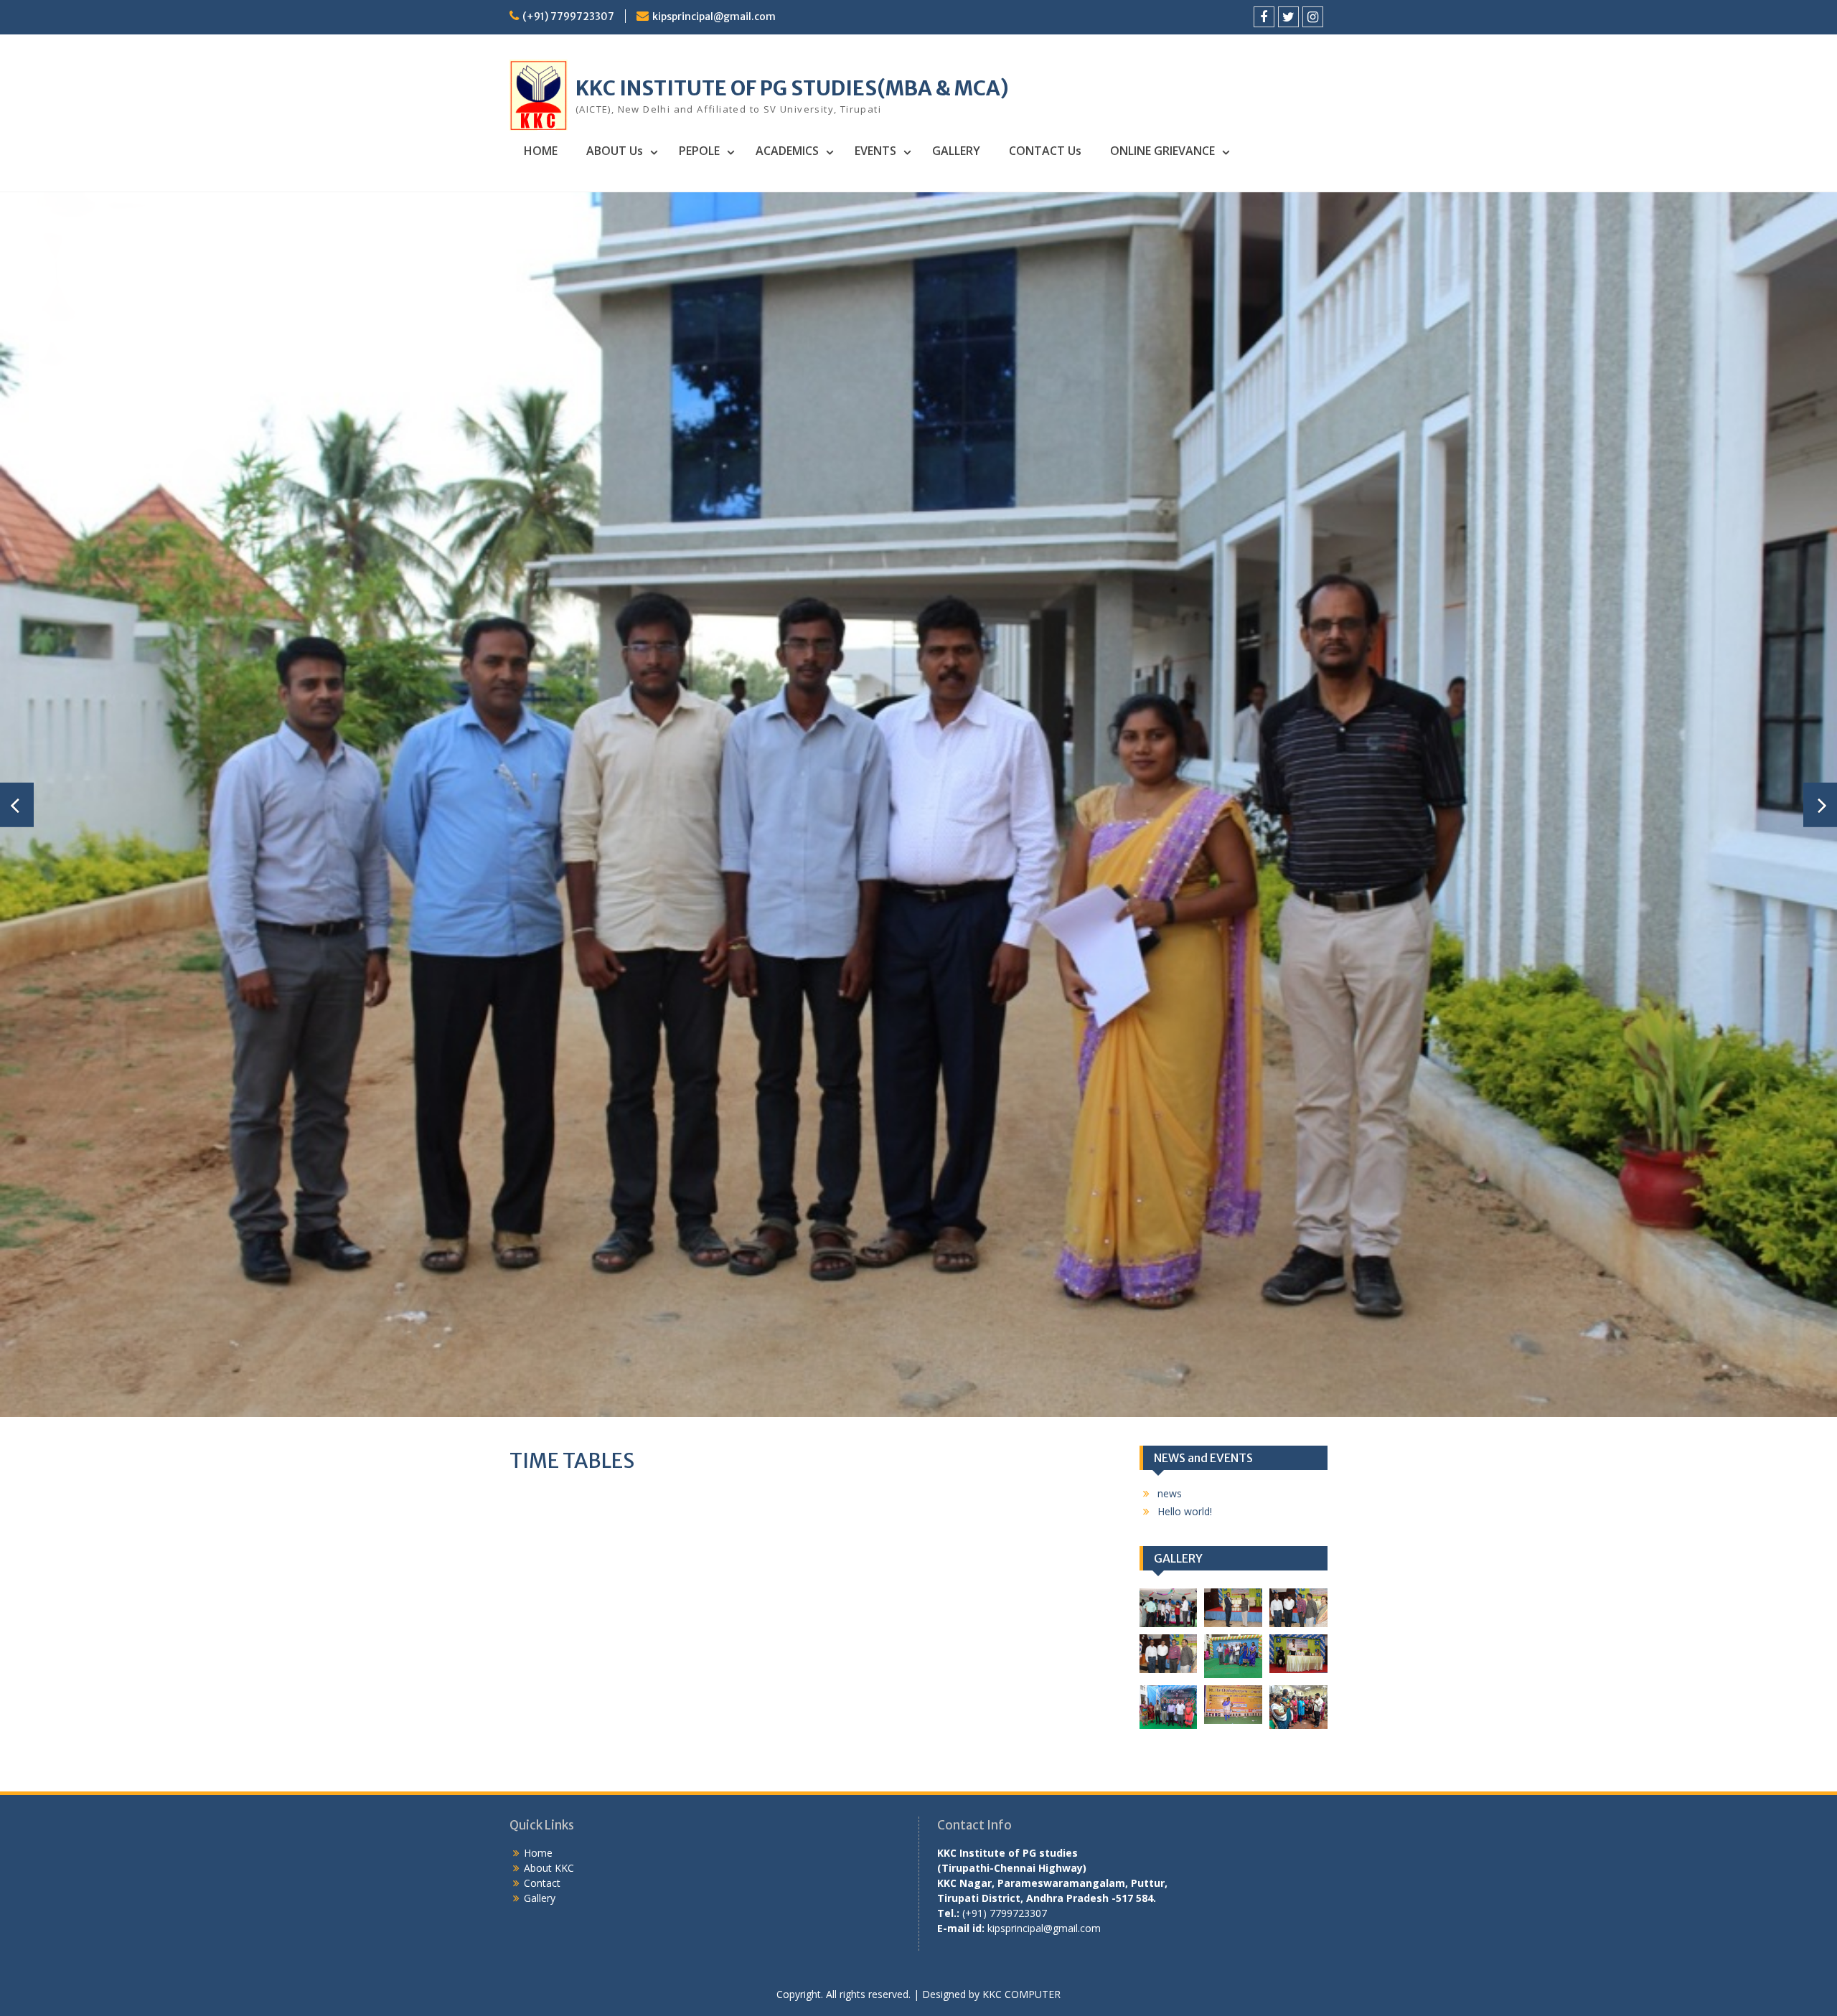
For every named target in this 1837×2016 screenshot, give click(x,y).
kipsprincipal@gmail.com (714, 17)
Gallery (540, 1183)
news (1170, 778)
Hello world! (1185, 796)
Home (538, 1137)
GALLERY (956, 151)
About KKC (549, 1153)
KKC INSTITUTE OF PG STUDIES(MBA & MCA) (792, 88)
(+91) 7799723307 (568, 17)
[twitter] (1288, 17)
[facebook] (1264, 17)
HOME (541, 151)
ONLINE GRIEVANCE (1162, 151)
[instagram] (1313, 17)
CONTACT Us (1045, 151)
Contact (542, 1168)
